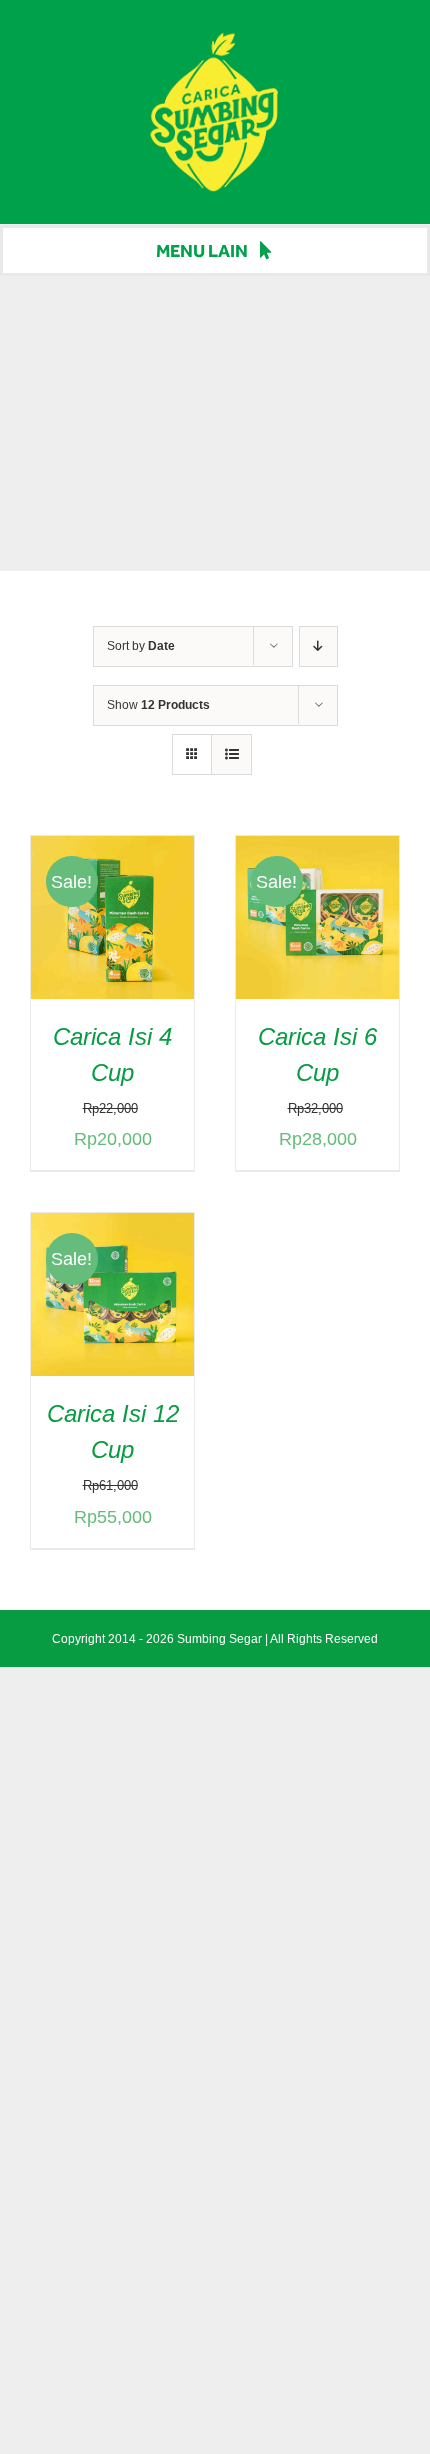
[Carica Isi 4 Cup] (112, 852)
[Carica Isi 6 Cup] (317, 852)
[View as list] (231, 754)
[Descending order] (318, 646)
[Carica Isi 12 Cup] (112, 1229)
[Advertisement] (215, 423)
